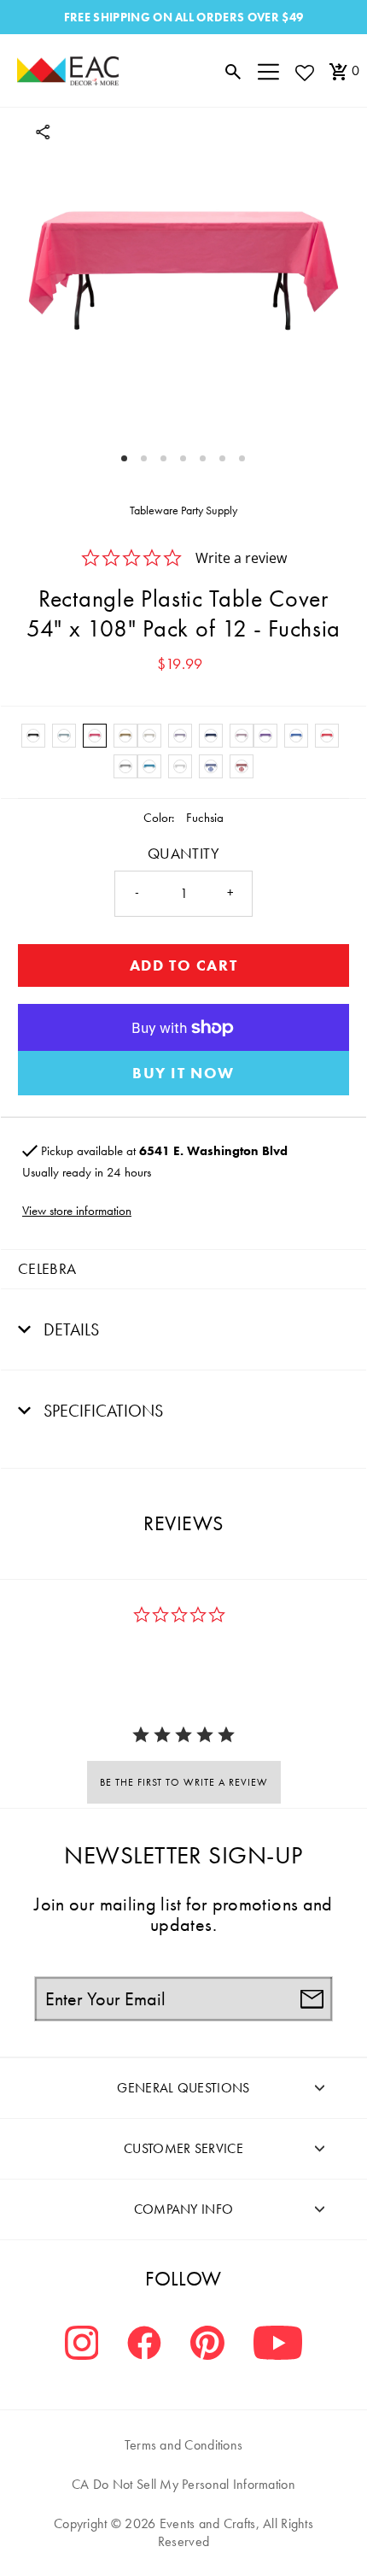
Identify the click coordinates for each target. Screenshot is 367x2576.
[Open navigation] (268, 71)
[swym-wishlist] (304, 72)
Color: (159, 818)
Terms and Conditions (184, 2445)
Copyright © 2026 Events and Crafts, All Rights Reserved (183, 2532)
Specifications (101, 1411)
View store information (77, 1211)
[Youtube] (278, 2345)
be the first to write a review (184, 1782)
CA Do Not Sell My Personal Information (183, 2484)
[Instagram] (82, 2345)
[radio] (33, 736)
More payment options (183, 1073)
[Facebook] (144, 2345)
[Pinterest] (207, 2345)
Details (69, 1329)
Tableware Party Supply (183, 510)
